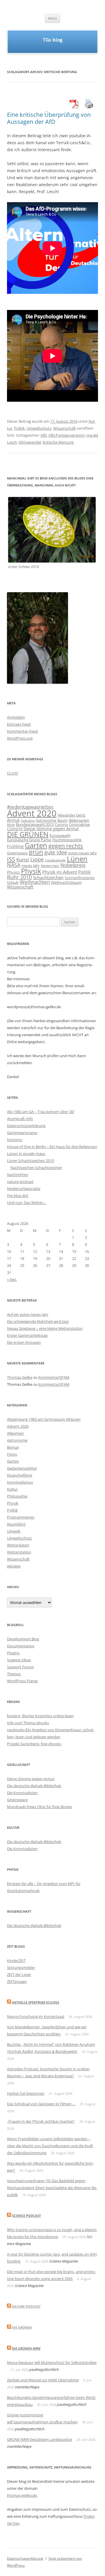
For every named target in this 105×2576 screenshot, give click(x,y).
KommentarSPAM (54, 1377)
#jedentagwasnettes (30, 807)
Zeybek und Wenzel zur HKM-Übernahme (43, 2380)
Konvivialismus (20, 1482)
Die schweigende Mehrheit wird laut (38, 1321)
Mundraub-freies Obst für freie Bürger (40, 1807)
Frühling (15, 846)
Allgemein (15, 1433)
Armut (13, 820)
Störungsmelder (21, 1967)
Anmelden (16, 717)
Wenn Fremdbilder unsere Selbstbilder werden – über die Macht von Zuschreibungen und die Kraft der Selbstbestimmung (50, 2146)
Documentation (21, 1646)
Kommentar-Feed (22, 731)
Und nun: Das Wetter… (27, 1203)
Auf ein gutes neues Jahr (28, 1314)
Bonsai (13, 1447)
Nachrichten (18, 1175)
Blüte (11, 825)
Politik (19, 428)
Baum (63, 820)
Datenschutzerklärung (26, 1126)
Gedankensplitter (22, 1468)
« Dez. (12, 1279)
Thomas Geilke (20, 1377)
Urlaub (13, 882)
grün (36, 852)
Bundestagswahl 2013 (35, 824)
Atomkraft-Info (20, 1119)
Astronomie (46, 820)
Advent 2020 (32, 813)
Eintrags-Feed (19, 724)
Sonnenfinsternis (80, 878)
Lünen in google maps (26, 1154)
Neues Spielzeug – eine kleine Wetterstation (45, 1328)
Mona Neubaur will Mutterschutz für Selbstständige (52, 2362)
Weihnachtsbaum (66, 882)
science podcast (26, 2216)
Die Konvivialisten (22, 1793)
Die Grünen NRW (26, 2348)
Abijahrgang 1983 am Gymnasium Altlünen (44, 1419)
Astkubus (28, 821)
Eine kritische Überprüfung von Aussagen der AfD (49, 118)
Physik (31, 871)
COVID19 (15, 829)
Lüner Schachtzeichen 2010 (30, 1161)
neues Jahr (31, 865)
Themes (14, 1674)
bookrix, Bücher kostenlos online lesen (40, 1716)
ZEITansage (17, 1981)
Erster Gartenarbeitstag (27, 1335)
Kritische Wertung (58, 442)
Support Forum (20, 1667)
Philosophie (17, 1496)
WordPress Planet (22, 1681)
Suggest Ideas (19, 1660)
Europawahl (60, 835)
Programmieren (21, 1517)
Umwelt (14, 1531)
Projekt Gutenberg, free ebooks (34, 1744)
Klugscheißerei (20, 1475)
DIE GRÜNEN (28, 834)
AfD (44, 435)
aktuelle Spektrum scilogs (36, 2002)
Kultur (12, 1489)
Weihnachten (35, 882)
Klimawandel (30, 442)
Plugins (13, 1653)
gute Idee (56, 852)
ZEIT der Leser (19, 1974)
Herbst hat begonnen (26, 2093)
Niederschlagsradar (24, 1189)
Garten (36, 845)
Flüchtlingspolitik (67, 840)
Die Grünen (22, 2327)
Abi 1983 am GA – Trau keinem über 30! (41, 1112)
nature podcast (20, 1182)
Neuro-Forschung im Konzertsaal (36, 2016)
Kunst (23, 859)
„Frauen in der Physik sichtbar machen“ (41, 2121)
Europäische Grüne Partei (29, 840)
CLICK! (13, 773)
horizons (15, 1140)
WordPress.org (20, 738)
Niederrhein (50, 866)
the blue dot (18, 1196)
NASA (14, 865)
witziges (14, 1566)
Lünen (77, 859)
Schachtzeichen (48, 877)
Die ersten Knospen (24, 1342)
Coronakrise (79, 824)
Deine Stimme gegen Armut (51, 828)
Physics (13, 872)
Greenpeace (17, 853)
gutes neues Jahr (83, 853)
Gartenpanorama (22, 1133)
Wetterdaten (18, 1545)
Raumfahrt (16, 1524)
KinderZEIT (16, 1960)
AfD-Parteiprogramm (66, 435)
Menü (52, 18)
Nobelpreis (73, 865)
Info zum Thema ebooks (28, 1723)
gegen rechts (66, 846)
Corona (61, 824)
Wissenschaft (64, 428)
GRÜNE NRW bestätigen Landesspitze (40, 2439)
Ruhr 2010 (19, 877)
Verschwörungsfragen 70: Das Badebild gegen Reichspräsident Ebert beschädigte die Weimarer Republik (52, 2188)
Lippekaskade (55, 860)
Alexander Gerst (72, 815)
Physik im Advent (60, 872)
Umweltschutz (39, 428)
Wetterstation (19, 1552)
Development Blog (23, 1639)
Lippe (37, 859)
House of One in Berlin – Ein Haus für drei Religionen (52, 1147)
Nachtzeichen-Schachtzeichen (36, 1168)
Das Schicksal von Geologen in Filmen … (41, 2104)
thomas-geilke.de (22, 2495)
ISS (11, 859)
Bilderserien (79, 820)
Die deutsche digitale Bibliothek (34, 1786)
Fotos (12, 1454)
